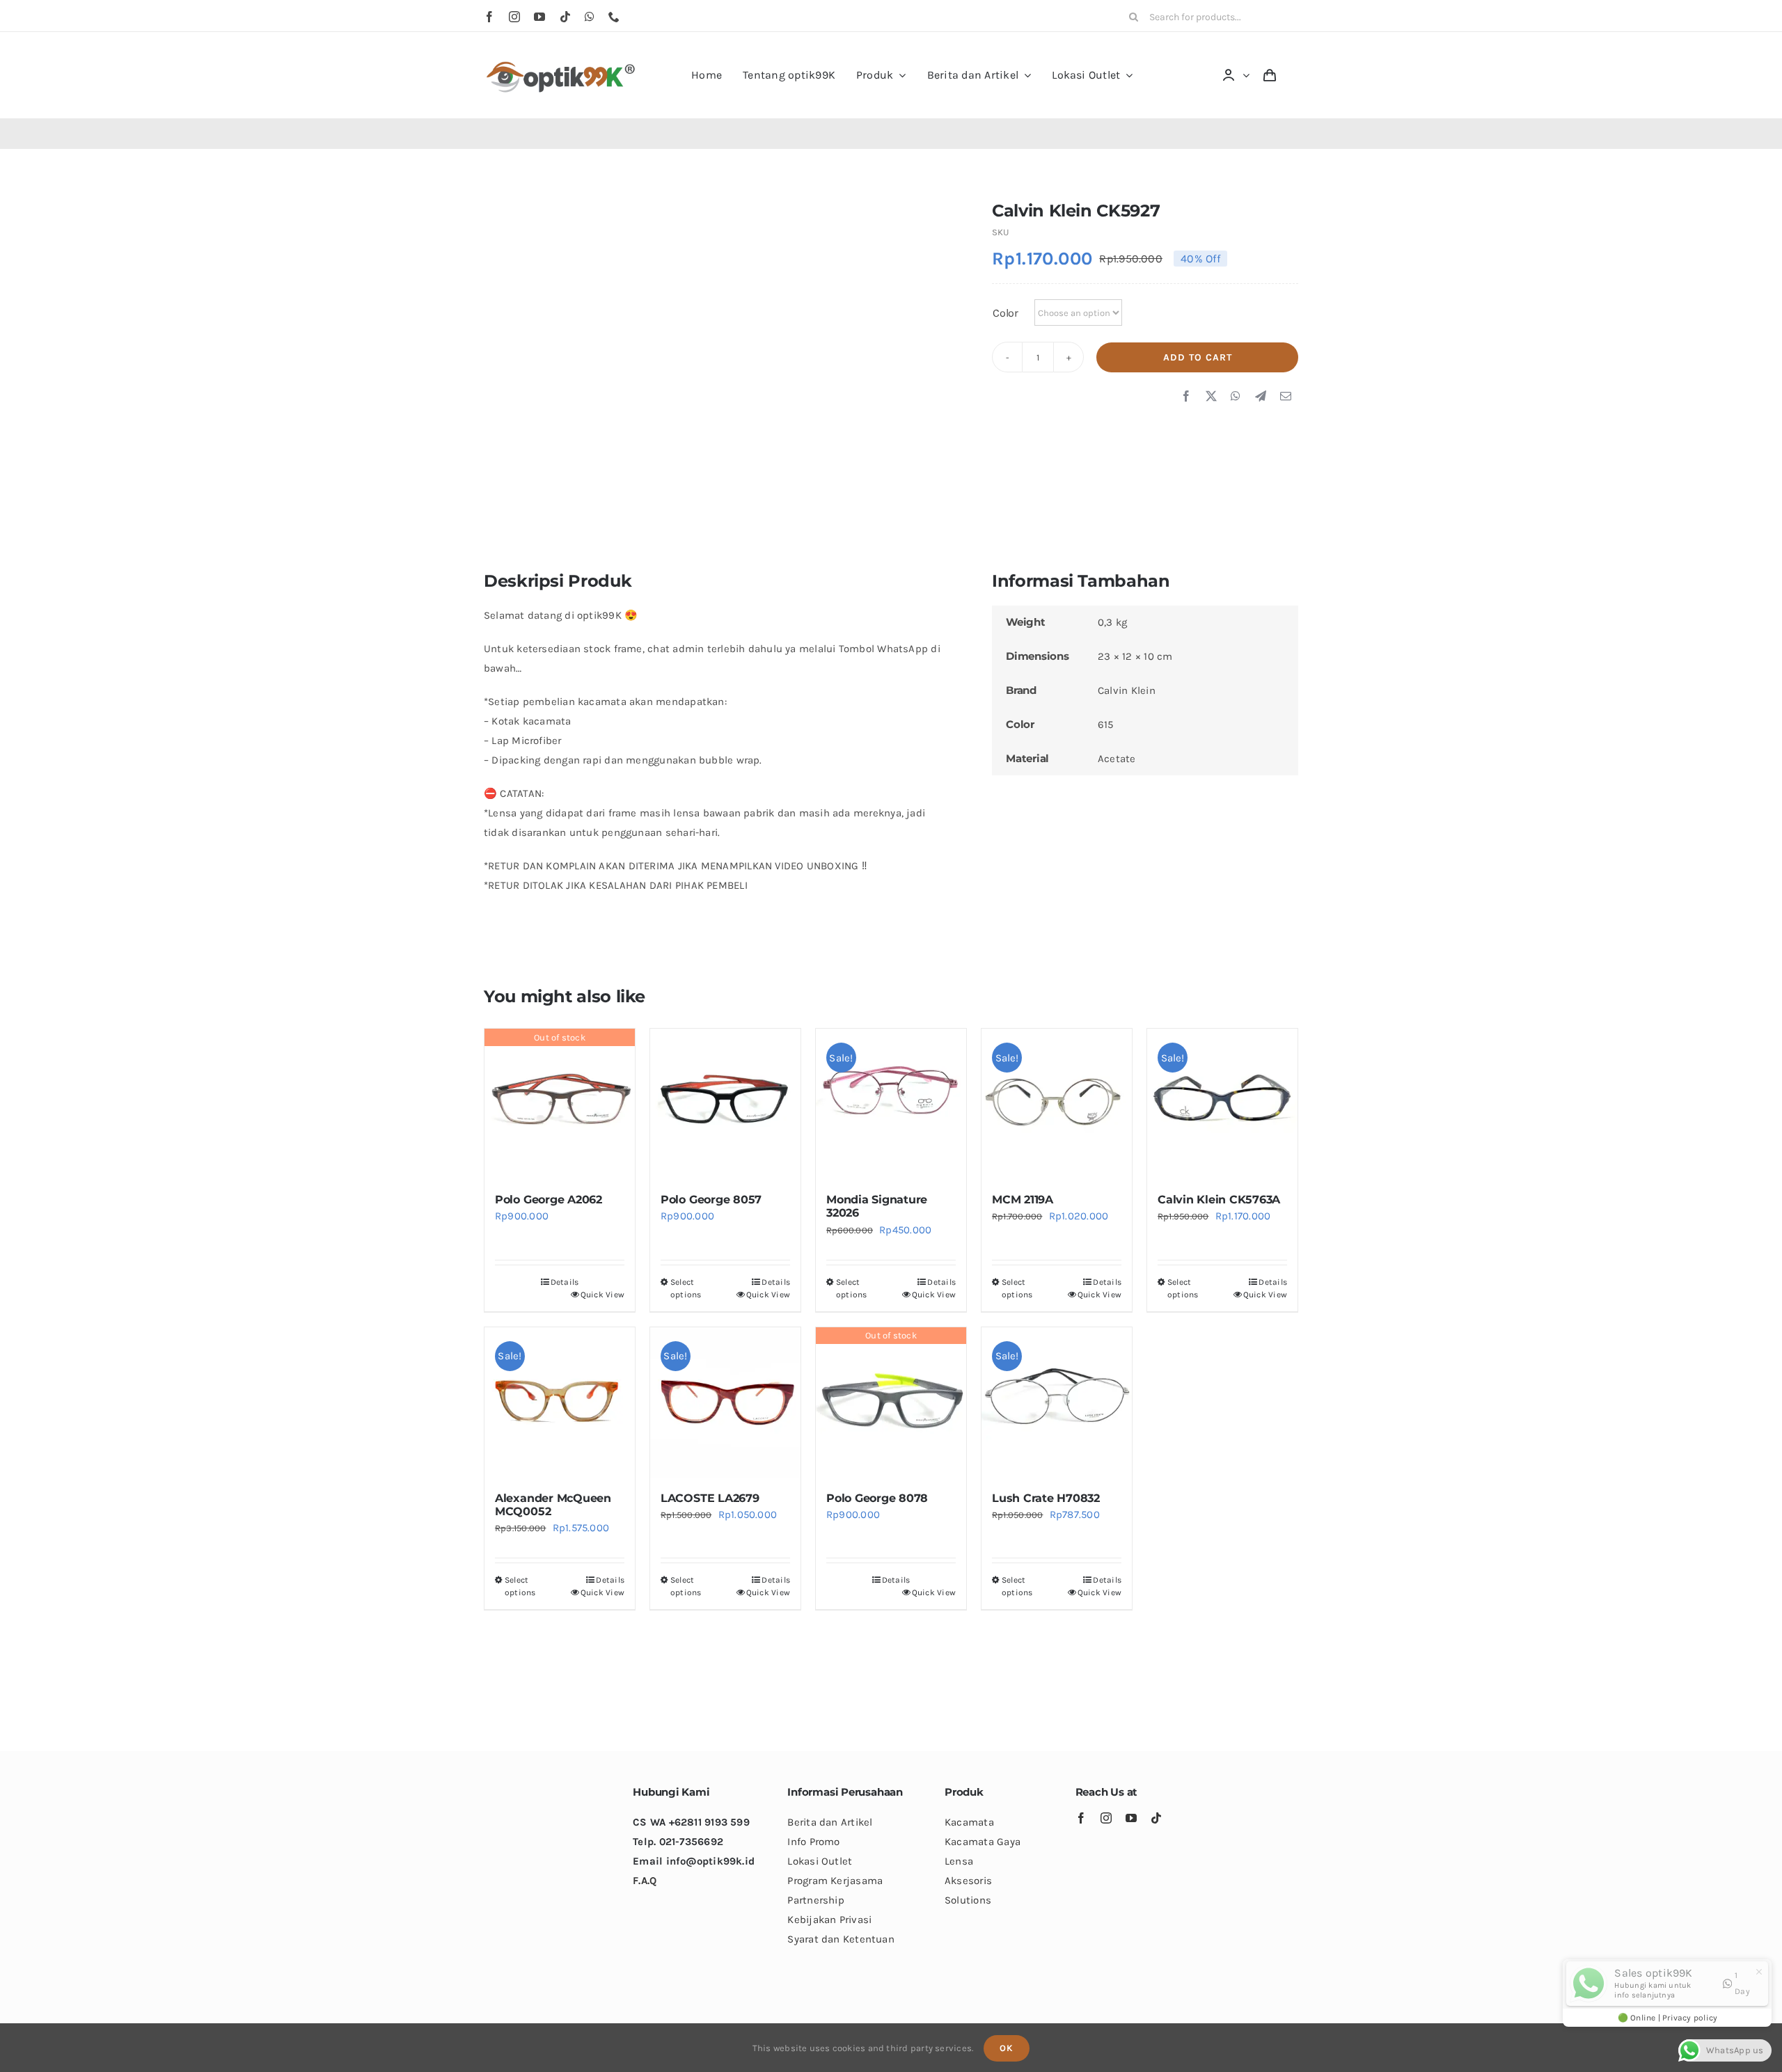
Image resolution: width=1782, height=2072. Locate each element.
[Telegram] (1261, 397)
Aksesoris (968, 1881)
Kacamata (969, 1822)
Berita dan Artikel (830, 1822)
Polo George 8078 (877, 1498)
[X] (1211, 397)
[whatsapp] (590, 17)
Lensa (959, 1861)
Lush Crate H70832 (1046, 1498)
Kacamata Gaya (983, 1842)
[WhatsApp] (1236, 397)
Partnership (815, 1900)
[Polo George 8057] (725, 1104)
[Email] (1286, 397)
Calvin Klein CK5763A (1219, 1200)
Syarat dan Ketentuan (841, 1939)
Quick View (602, 1295)
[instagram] (514, 17)
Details (565, 1282)
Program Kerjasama (835, 1881)
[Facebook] (1186, 397)
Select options (686, 1288)
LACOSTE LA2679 (710, 1498)
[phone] (614, 17)
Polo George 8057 (711, 1200)
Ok (1007, 2048)
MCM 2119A (1023, 1200)
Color (1006, 313)
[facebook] (489, 17)
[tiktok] (565, 17)
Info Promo (813, 1842)
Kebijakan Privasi (829, 1920)
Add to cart (1198, 357)
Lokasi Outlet (820, 1861)
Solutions (968, 1900)
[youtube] (539, 17)
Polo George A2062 (549, 1200)
